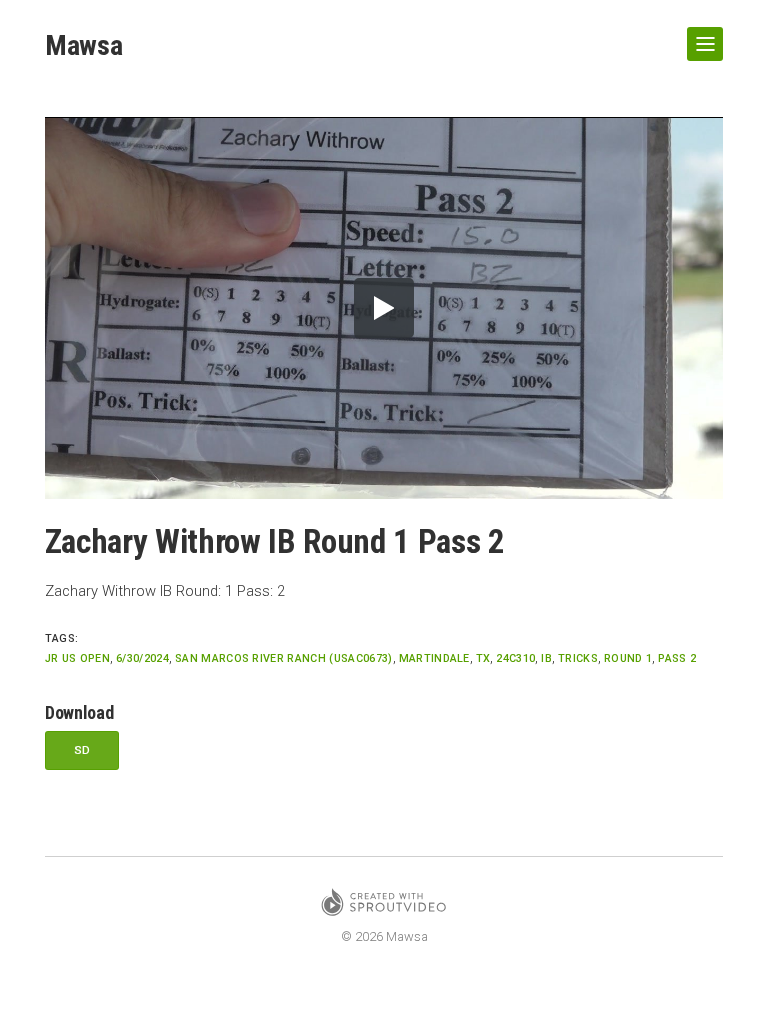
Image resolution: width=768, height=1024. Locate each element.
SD (82, 750)
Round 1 (628, 658)
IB (546, 658)
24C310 (515, 658)
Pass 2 (677, 658)
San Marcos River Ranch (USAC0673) (284, 658)
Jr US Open (77, 658)
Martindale (434, 658)
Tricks (578, 658)
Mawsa (84, 45)
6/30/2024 (142, 658)
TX (483, 658)
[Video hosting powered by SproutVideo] (383, 905)
